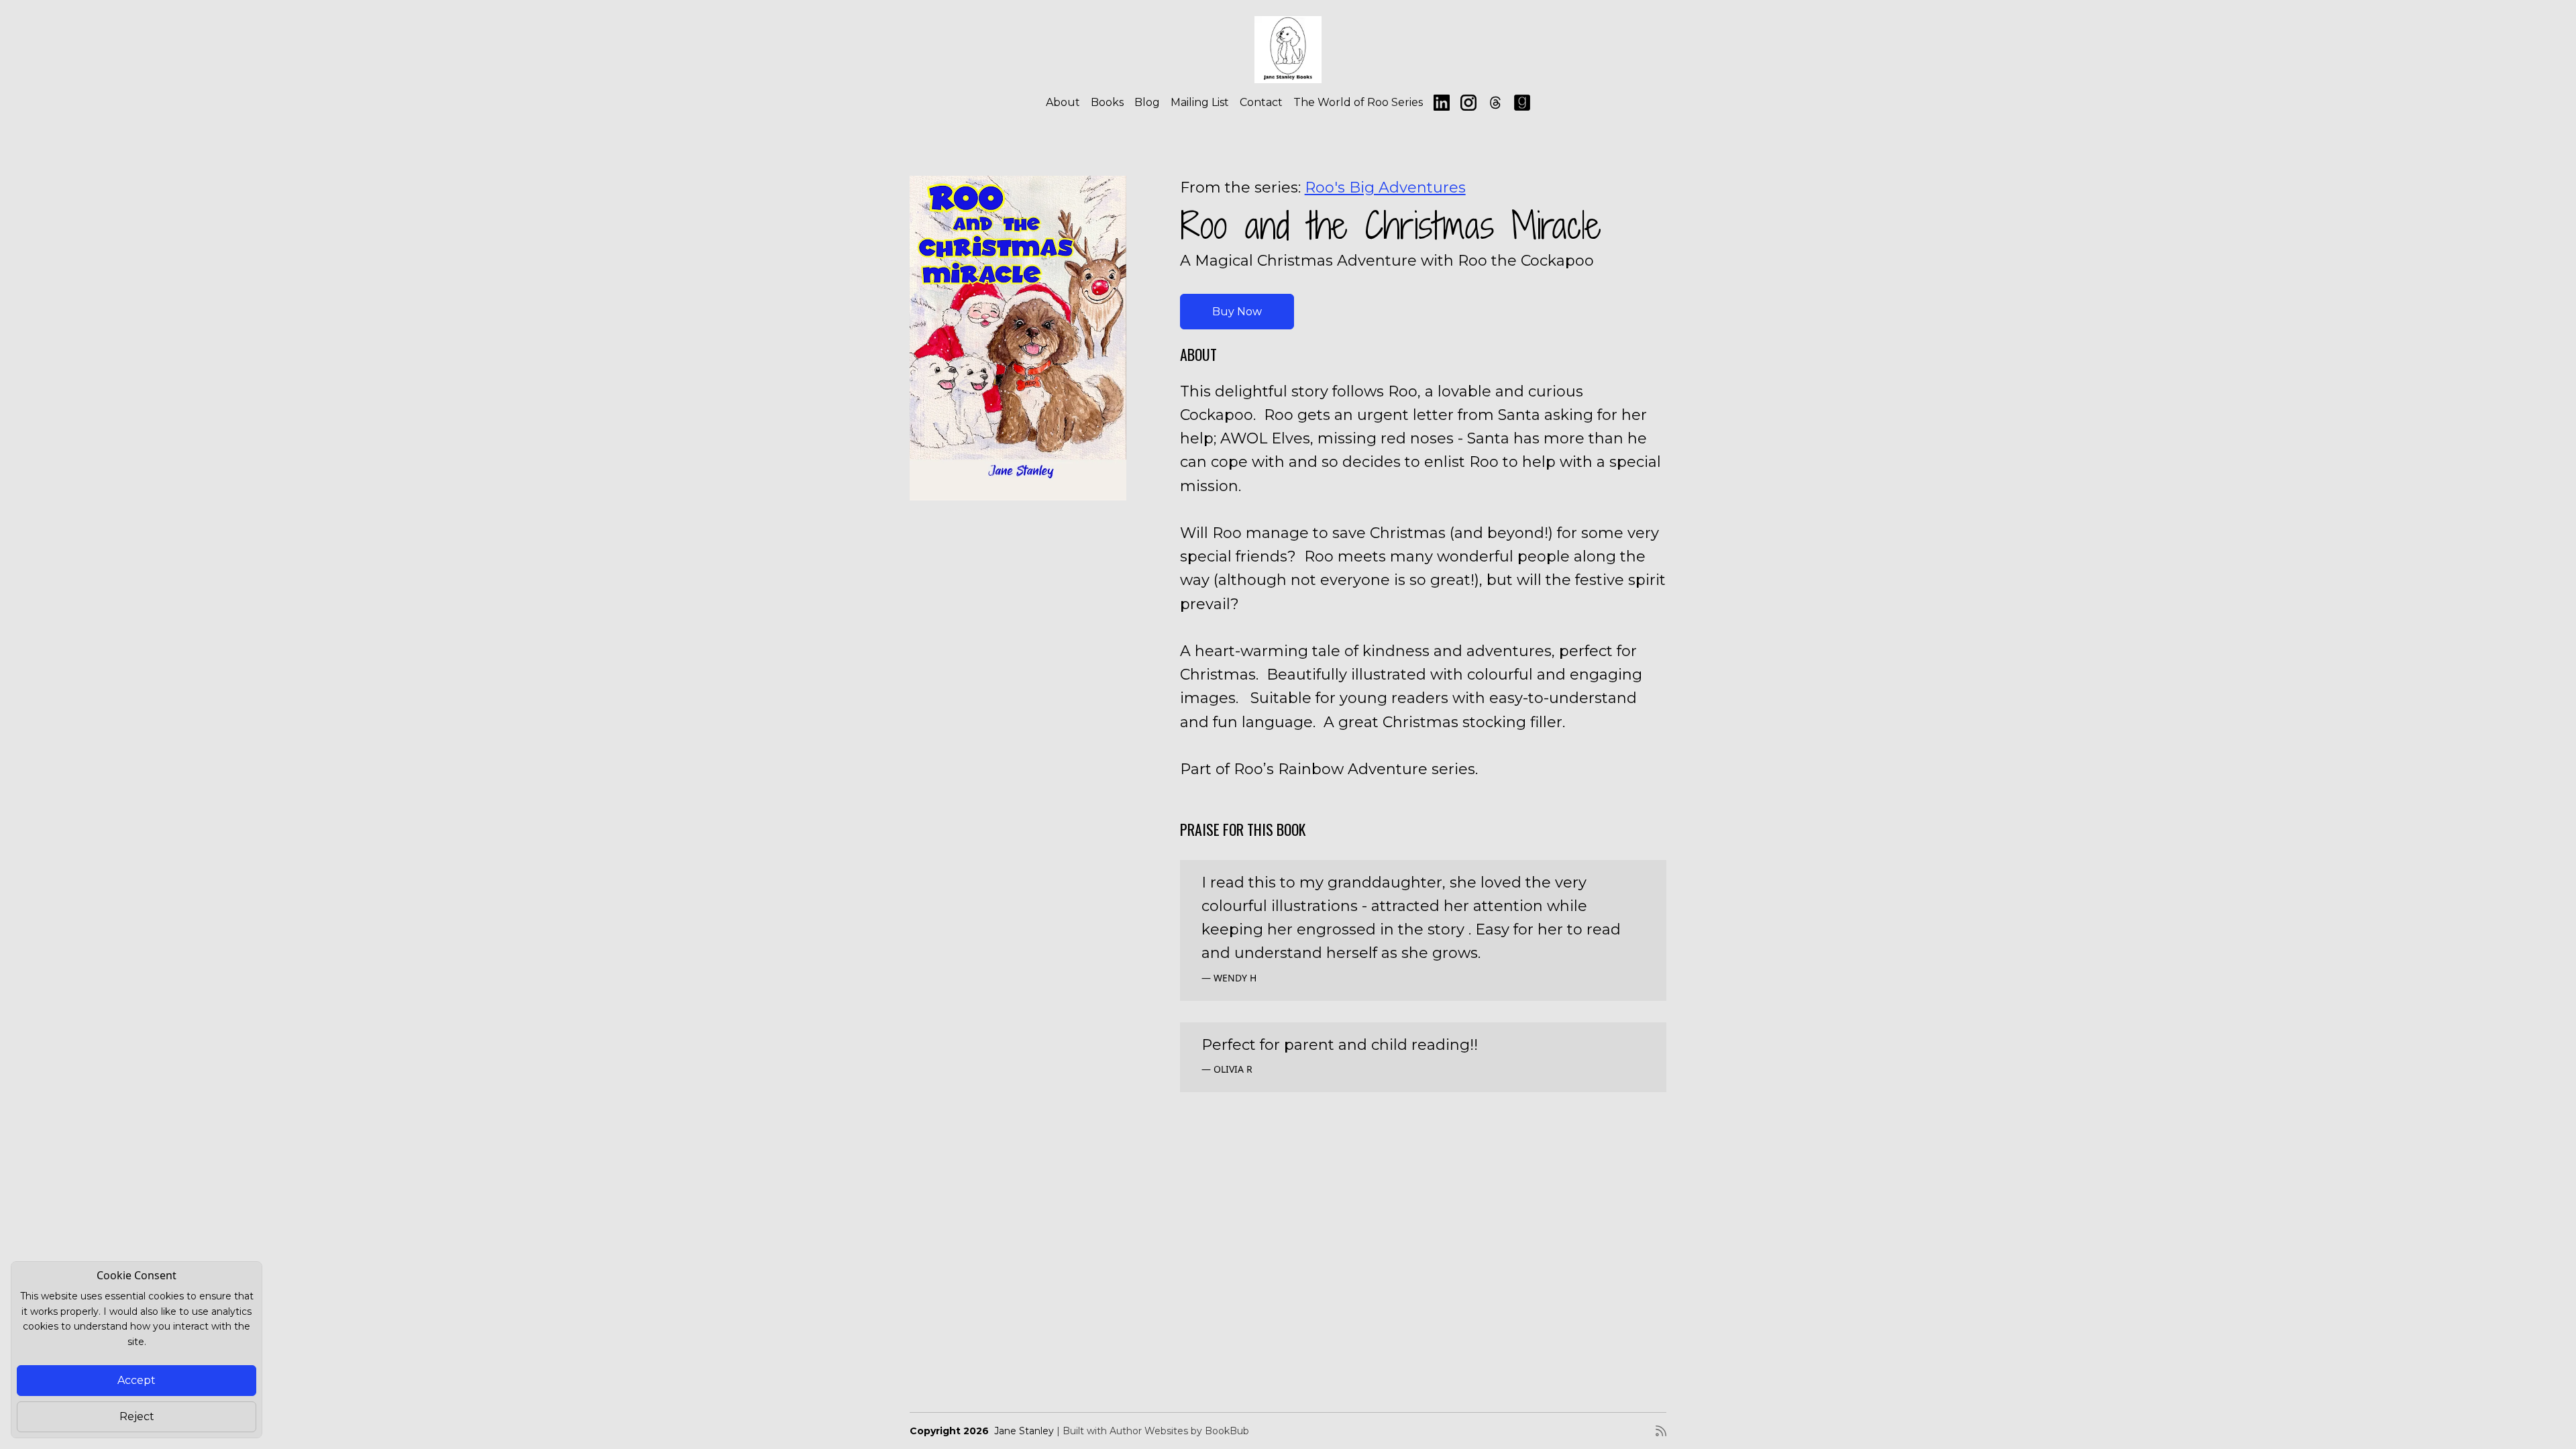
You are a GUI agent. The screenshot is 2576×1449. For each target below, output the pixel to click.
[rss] (1661, 1431)
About (1063, 102)
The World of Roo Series (1358, 102)
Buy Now (1237, 312)
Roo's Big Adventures (1385, 187)
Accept (137, 1380)
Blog (1147, 102)
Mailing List (1200, 102)
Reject (137, 1416)
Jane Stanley (1024, 1431)
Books (1107, 102)
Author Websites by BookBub (1179, 1431)
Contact (1261, 102)
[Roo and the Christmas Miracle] (1018, 338)
